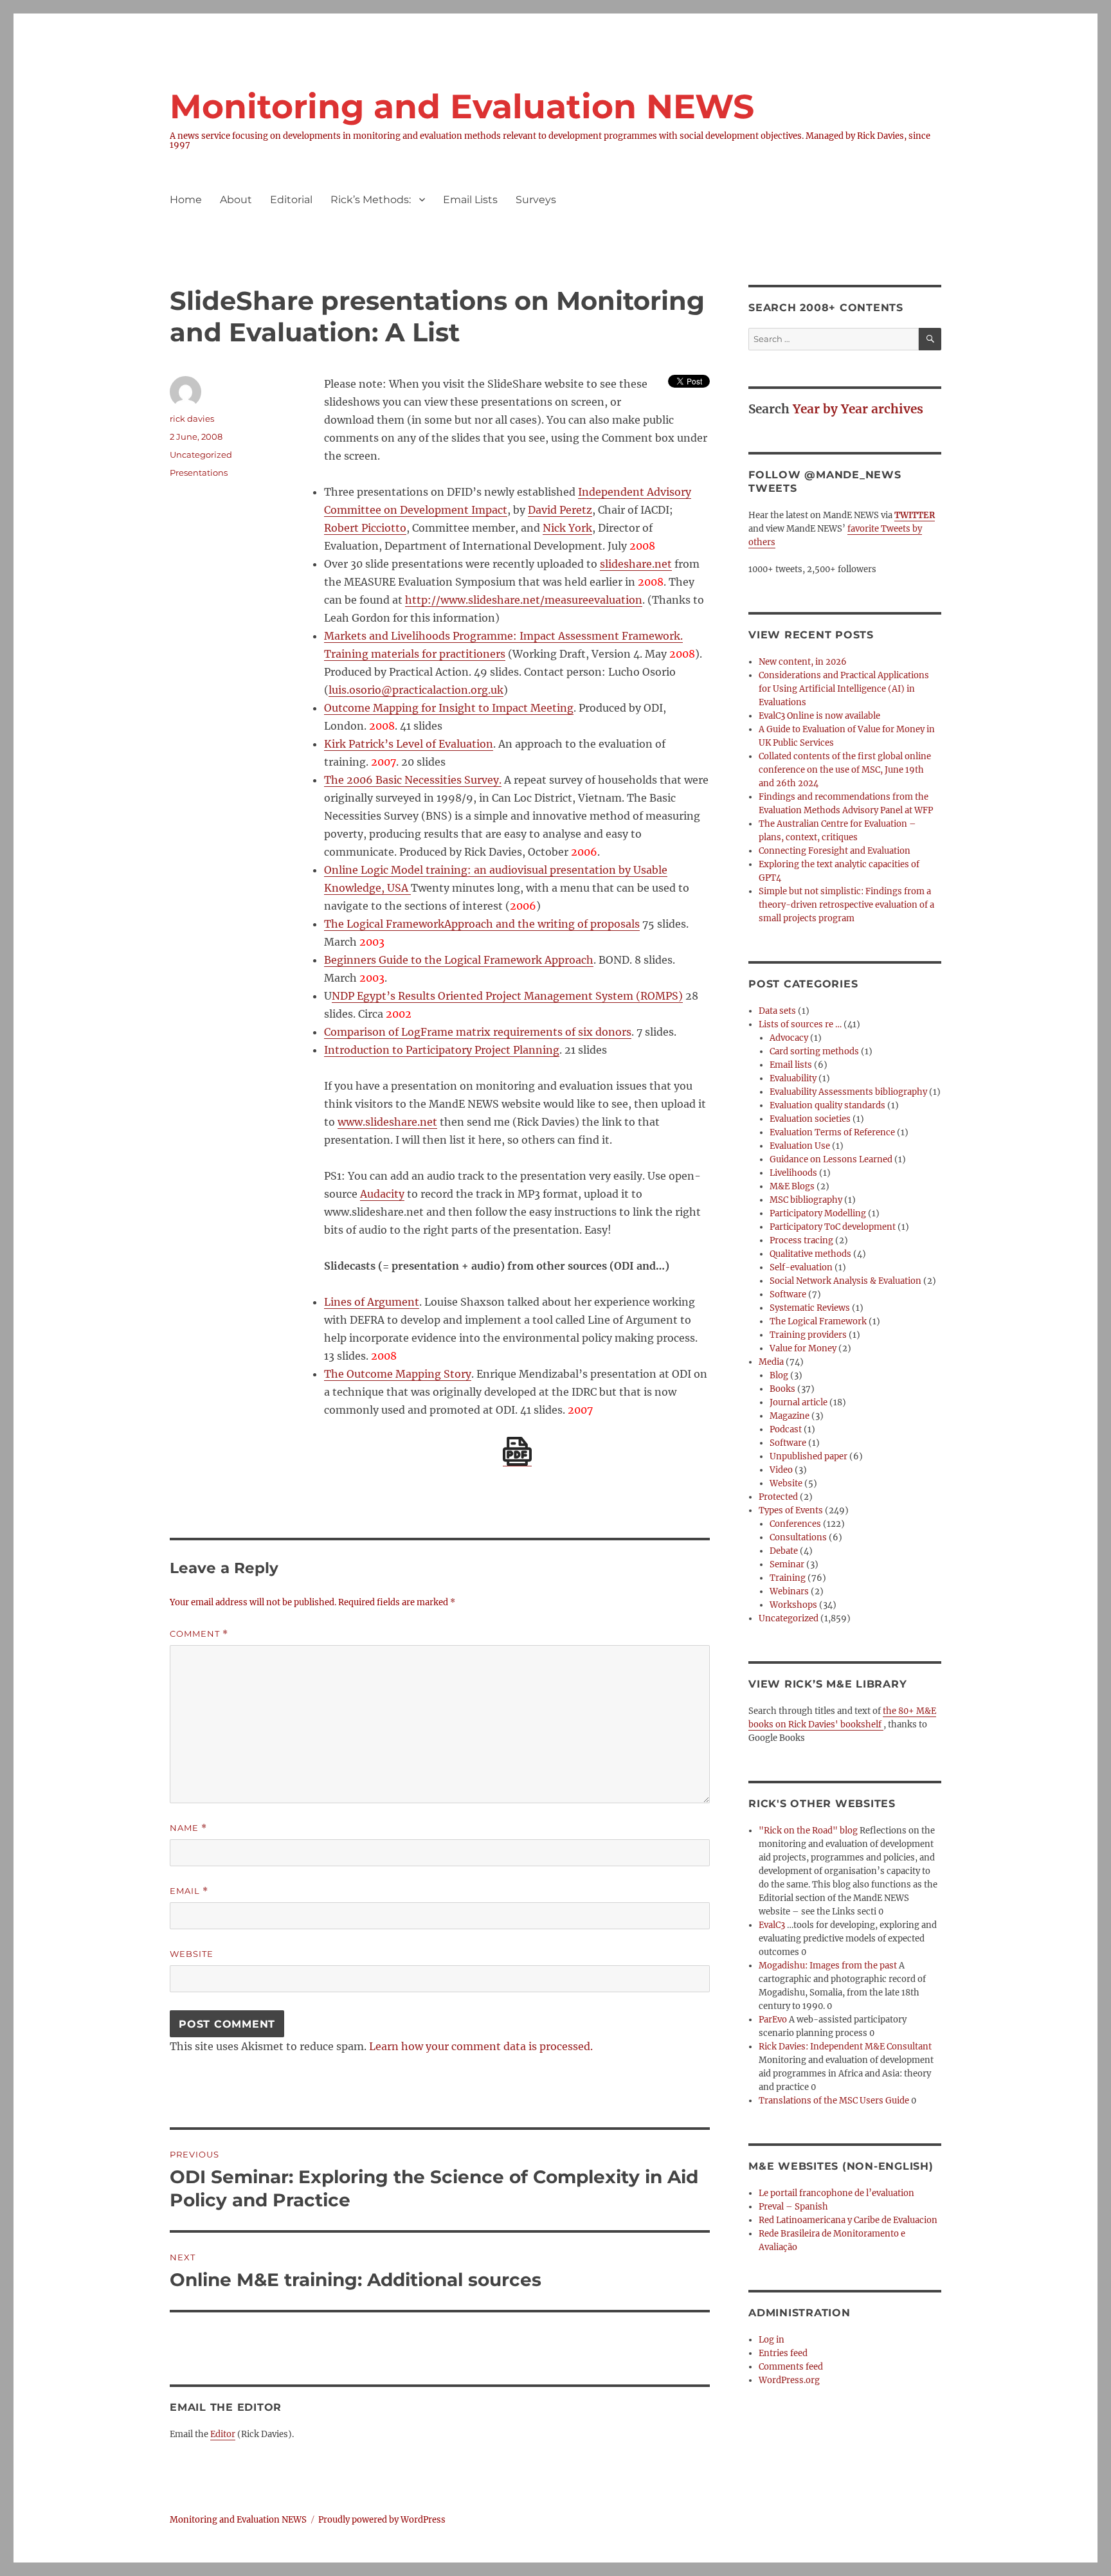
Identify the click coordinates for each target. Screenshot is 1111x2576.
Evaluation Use (800, 1146)
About (236, 200)
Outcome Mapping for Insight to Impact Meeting (449, 708)
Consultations (798, 1537)
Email (189, 1891)
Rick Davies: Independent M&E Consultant (845, 2047)
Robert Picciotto (365, 528)
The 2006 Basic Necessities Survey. (413, 780)
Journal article (799, 1402)
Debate (784, 1551)
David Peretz (560, 510)
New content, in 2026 (803, 662)
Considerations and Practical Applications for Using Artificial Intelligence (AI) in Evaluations (844, 689)
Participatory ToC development (833, 1227)
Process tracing (801, 1240)
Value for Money (803, 1348)
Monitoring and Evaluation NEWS (462, 106)
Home (186, 200)
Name (188, 1828)
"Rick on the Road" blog (808, 1831)
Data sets (777, 1011)
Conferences (795, 1524)
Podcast (786, 1429)
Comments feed (791, 2367)
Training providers (808, 1335)
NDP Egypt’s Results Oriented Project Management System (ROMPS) (507, 996)
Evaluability (793, 1078)
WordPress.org (789, 2380)
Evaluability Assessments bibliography (848, 1092)
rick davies (192, 419)
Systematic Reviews (810, 1308)
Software (788, 1294)
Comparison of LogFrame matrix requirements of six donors (478, 1032)
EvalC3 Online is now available (819, 716)
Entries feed (783, 2353)
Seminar (787, 1564)
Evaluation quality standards (827, 1105)
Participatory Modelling (818, 1213)
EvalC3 (772, 1925)
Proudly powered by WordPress (382, 2520)
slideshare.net (636, 564)
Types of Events (791, 1510)
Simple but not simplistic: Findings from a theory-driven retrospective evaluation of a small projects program (846, 905)
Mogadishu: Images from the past (828, 1966)
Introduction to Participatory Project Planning (442, 1050)
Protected (778, 1497)
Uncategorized (789, 1618)
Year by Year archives (858, 409)
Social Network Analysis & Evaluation (845, 1281)
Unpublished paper (808, 1456)
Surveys (536, 200)
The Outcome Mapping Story (398, 1374)
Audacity (382, 1194)
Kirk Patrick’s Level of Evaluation (409, 744)
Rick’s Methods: (371, 200)
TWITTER (915, 515)
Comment (199, 1634)
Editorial (291, 200)
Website (192, 1954)
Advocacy (789, 1038)
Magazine (790, 1416)
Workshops (793, 1605)
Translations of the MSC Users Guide (834, 2101)
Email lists (791, 1065)
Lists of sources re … (800, 1024)
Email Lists (470, 200)
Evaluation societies (810, 1119)
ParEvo (773, 2020)
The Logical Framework (818, 1321)
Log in (772, 2340)
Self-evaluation (801, 1267)
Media (771, 1362)
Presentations (199, 473)
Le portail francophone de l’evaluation (836, 2193)
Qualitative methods (810, 1254)
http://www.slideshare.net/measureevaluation (524, 600)
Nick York (567, 528)
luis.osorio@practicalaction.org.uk (416, 690)
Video (781, 1470)
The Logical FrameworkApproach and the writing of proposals (482, 924)
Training (788, 1578)
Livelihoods (793, 1173)
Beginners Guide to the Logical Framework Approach (459, 960)
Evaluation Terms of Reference (832, 1132)
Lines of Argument (372, 1302)
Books (782, 1389)
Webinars (789, 1591)
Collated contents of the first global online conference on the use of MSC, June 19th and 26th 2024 (845, 770)
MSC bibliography (806, 1200)
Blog (779, 1375)
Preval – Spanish (793, 2207)
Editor (223, 2434)
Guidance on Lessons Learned (831, 1159)
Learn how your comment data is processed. (481, 2046)
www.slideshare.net (387, 1122)
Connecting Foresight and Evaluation (835, 851)
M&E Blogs (792, 1186)
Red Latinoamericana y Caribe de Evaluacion (848, 2220)
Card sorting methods (814, 1051)
